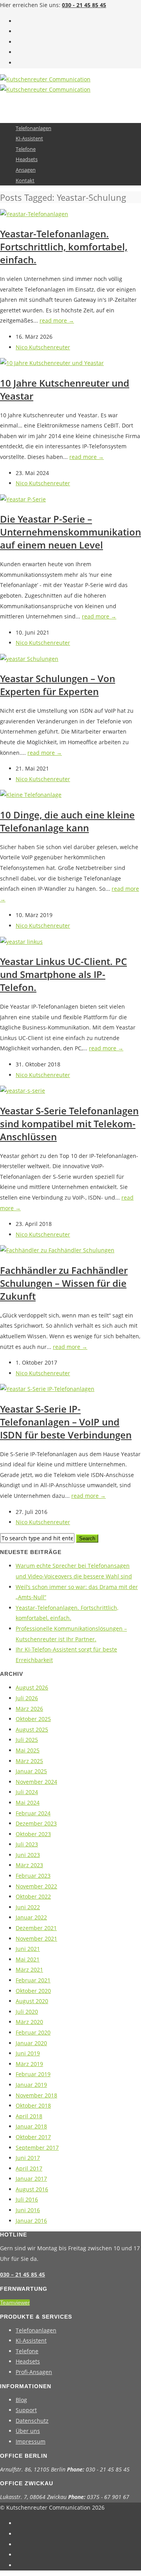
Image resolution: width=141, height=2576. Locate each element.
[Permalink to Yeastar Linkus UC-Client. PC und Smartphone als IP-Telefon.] (21, 942)
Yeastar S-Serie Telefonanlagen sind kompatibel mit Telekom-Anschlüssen (69, 1124)
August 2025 (32, 1729)
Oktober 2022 (33, 1896)
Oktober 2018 (33, 2105)
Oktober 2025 (33, 1719)
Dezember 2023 (36, 1823)
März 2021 (29, 1970)
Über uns (28, 2431)
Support (26, 2410)
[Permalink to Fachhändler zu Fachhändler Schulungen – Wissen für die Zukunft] (57, 1250)
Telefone (26, 149)
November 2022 (36, 1886)
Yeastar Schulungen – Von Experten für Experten (58, 685)
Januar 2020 (31, 2043)
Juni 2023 (28, 1855)
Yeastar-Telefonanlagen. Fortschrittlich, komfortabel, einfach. (64, 247)
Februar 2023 (33, 1876)
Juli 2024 (27, 1792)
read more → (57, 320)
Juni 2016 (28, 2210)
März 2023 (29, 1865)
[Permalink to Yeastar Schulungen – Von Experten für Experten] (29, 659)
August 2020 (32, 2001)
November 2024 (36, 1782)
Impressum (31, 2441)
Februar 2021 (33, 1980)
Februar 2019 (33, 2074)
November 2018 (36, 2095)
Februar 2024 (33, 1813)
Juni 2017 (28, 2158)
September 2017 (37, 2148)
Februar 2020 (33, 2032)
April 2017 (29, 2168)
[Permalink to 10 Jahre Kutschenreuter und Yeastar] (52, 363)
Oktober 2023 (33, 1834)
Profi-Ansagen (34, 2372)
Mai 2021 (28, 1959)
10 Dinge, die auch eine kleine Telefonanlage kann (67, 821)
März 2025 (29, 1761)
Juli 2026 (27, 1698)
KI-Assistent (29, 138)
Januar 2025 (31, 1771)
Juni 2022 (28, 1907)
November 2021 (36, 1938)
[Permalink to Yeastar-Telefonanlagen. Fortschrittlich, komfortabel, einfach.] (34, 214)
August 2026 (32, 1687)
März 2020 (29, 2022)
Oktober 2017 (33, 2137)
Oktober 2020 (33, 1991)
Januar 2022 (31, 1917)
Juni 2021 (28, 1949)
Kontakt (25, 180)
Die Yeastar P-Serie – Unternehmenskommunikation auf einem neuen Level (70, 532)
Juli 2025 (27, 1740)
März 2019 (29, 2064)
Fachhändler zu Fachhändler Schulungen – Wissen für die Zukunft (64, 1283)
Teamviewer (15, 2303)
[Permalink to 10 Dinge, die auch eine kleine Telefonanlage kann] (31, 795)
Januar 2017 (31, 2179)
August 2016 (32, 2189)
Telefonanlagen (33, 128)
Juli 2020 (27, 2012)
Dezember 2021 (36, 1928)
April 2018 (29, 2116)
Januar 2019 (31, 2085)
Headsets (27, 159)
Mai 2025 (28, 1750)
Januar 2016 (31, 2221)
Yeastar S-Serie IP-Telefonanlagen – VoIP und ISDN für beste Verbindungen (66, 1422)
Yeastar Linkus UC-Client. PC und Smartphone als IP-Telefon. (63, 974)
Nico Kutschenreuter (43, 347)
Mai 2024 (28, 1803)
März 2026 (29, 1709)
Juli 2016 (27, 2199)
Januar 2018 (31, 2126)
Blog (21, 2400)
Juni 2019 (28, 2053)
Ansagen (26, 170)
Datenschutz (32, 2421)
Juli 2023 (27, 1844)
